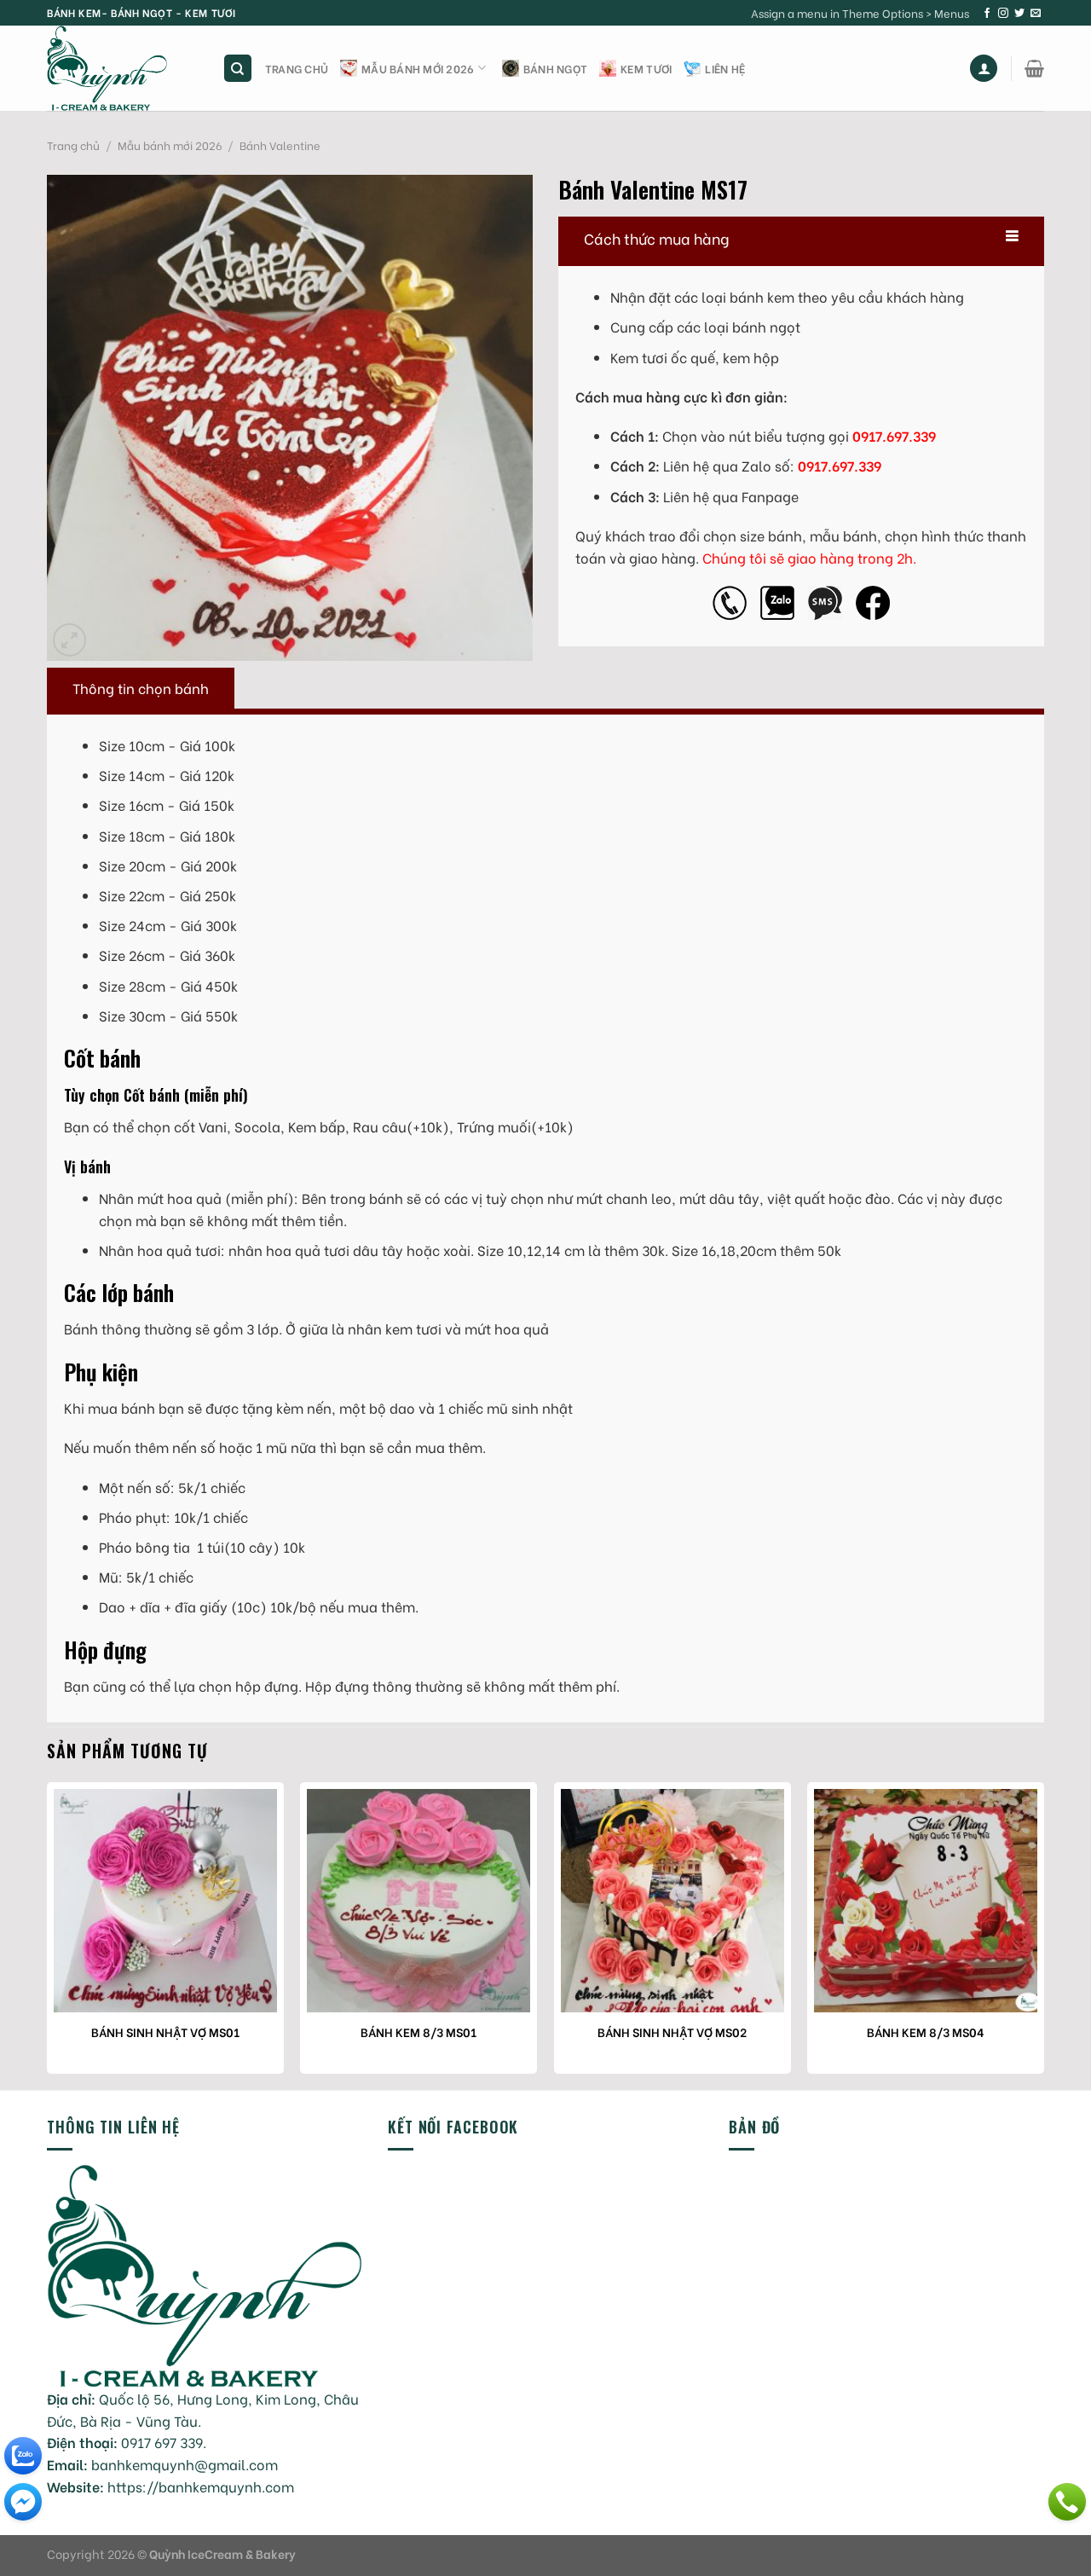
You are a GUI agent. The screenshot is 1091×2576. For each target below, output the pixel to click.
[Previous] (48, 1934)
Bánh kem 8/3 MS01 (419, 2032)
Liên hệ (725, 68)
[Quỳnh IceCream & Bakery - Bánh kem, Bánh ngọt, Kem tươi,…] (122, 68)
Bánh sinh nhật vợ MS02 (672, 2032)
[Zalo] (23, 2456)
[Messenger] (23, 2502)
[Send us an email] (1036, 14)
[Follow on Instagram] (1003, 14)
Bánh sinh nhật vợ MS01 (165, 2032)
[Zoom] (69, 640)
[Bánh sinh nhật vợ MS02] (672, 1901)
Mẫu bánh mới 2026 (418, 68)
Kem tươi (646, 68)
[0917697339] (1067, 2502)
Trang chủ (297, 68)
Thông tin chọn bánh (141, 688)
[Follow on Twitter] (1019, 14)
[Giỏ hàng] (1034, 68)
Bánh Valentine (280, 145)
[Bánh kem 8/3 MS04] (926, 1901)
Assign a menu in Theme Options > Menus (860, 13)
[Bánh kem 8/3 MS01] (419, 1901)
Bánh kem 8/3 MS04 (926, 2032)
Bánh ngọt (555, 68)
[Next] (1043, 1934)
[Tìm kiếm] (238, 69)
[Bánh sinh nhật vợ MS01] (165, 1901)
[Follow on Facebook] (987, 14)
